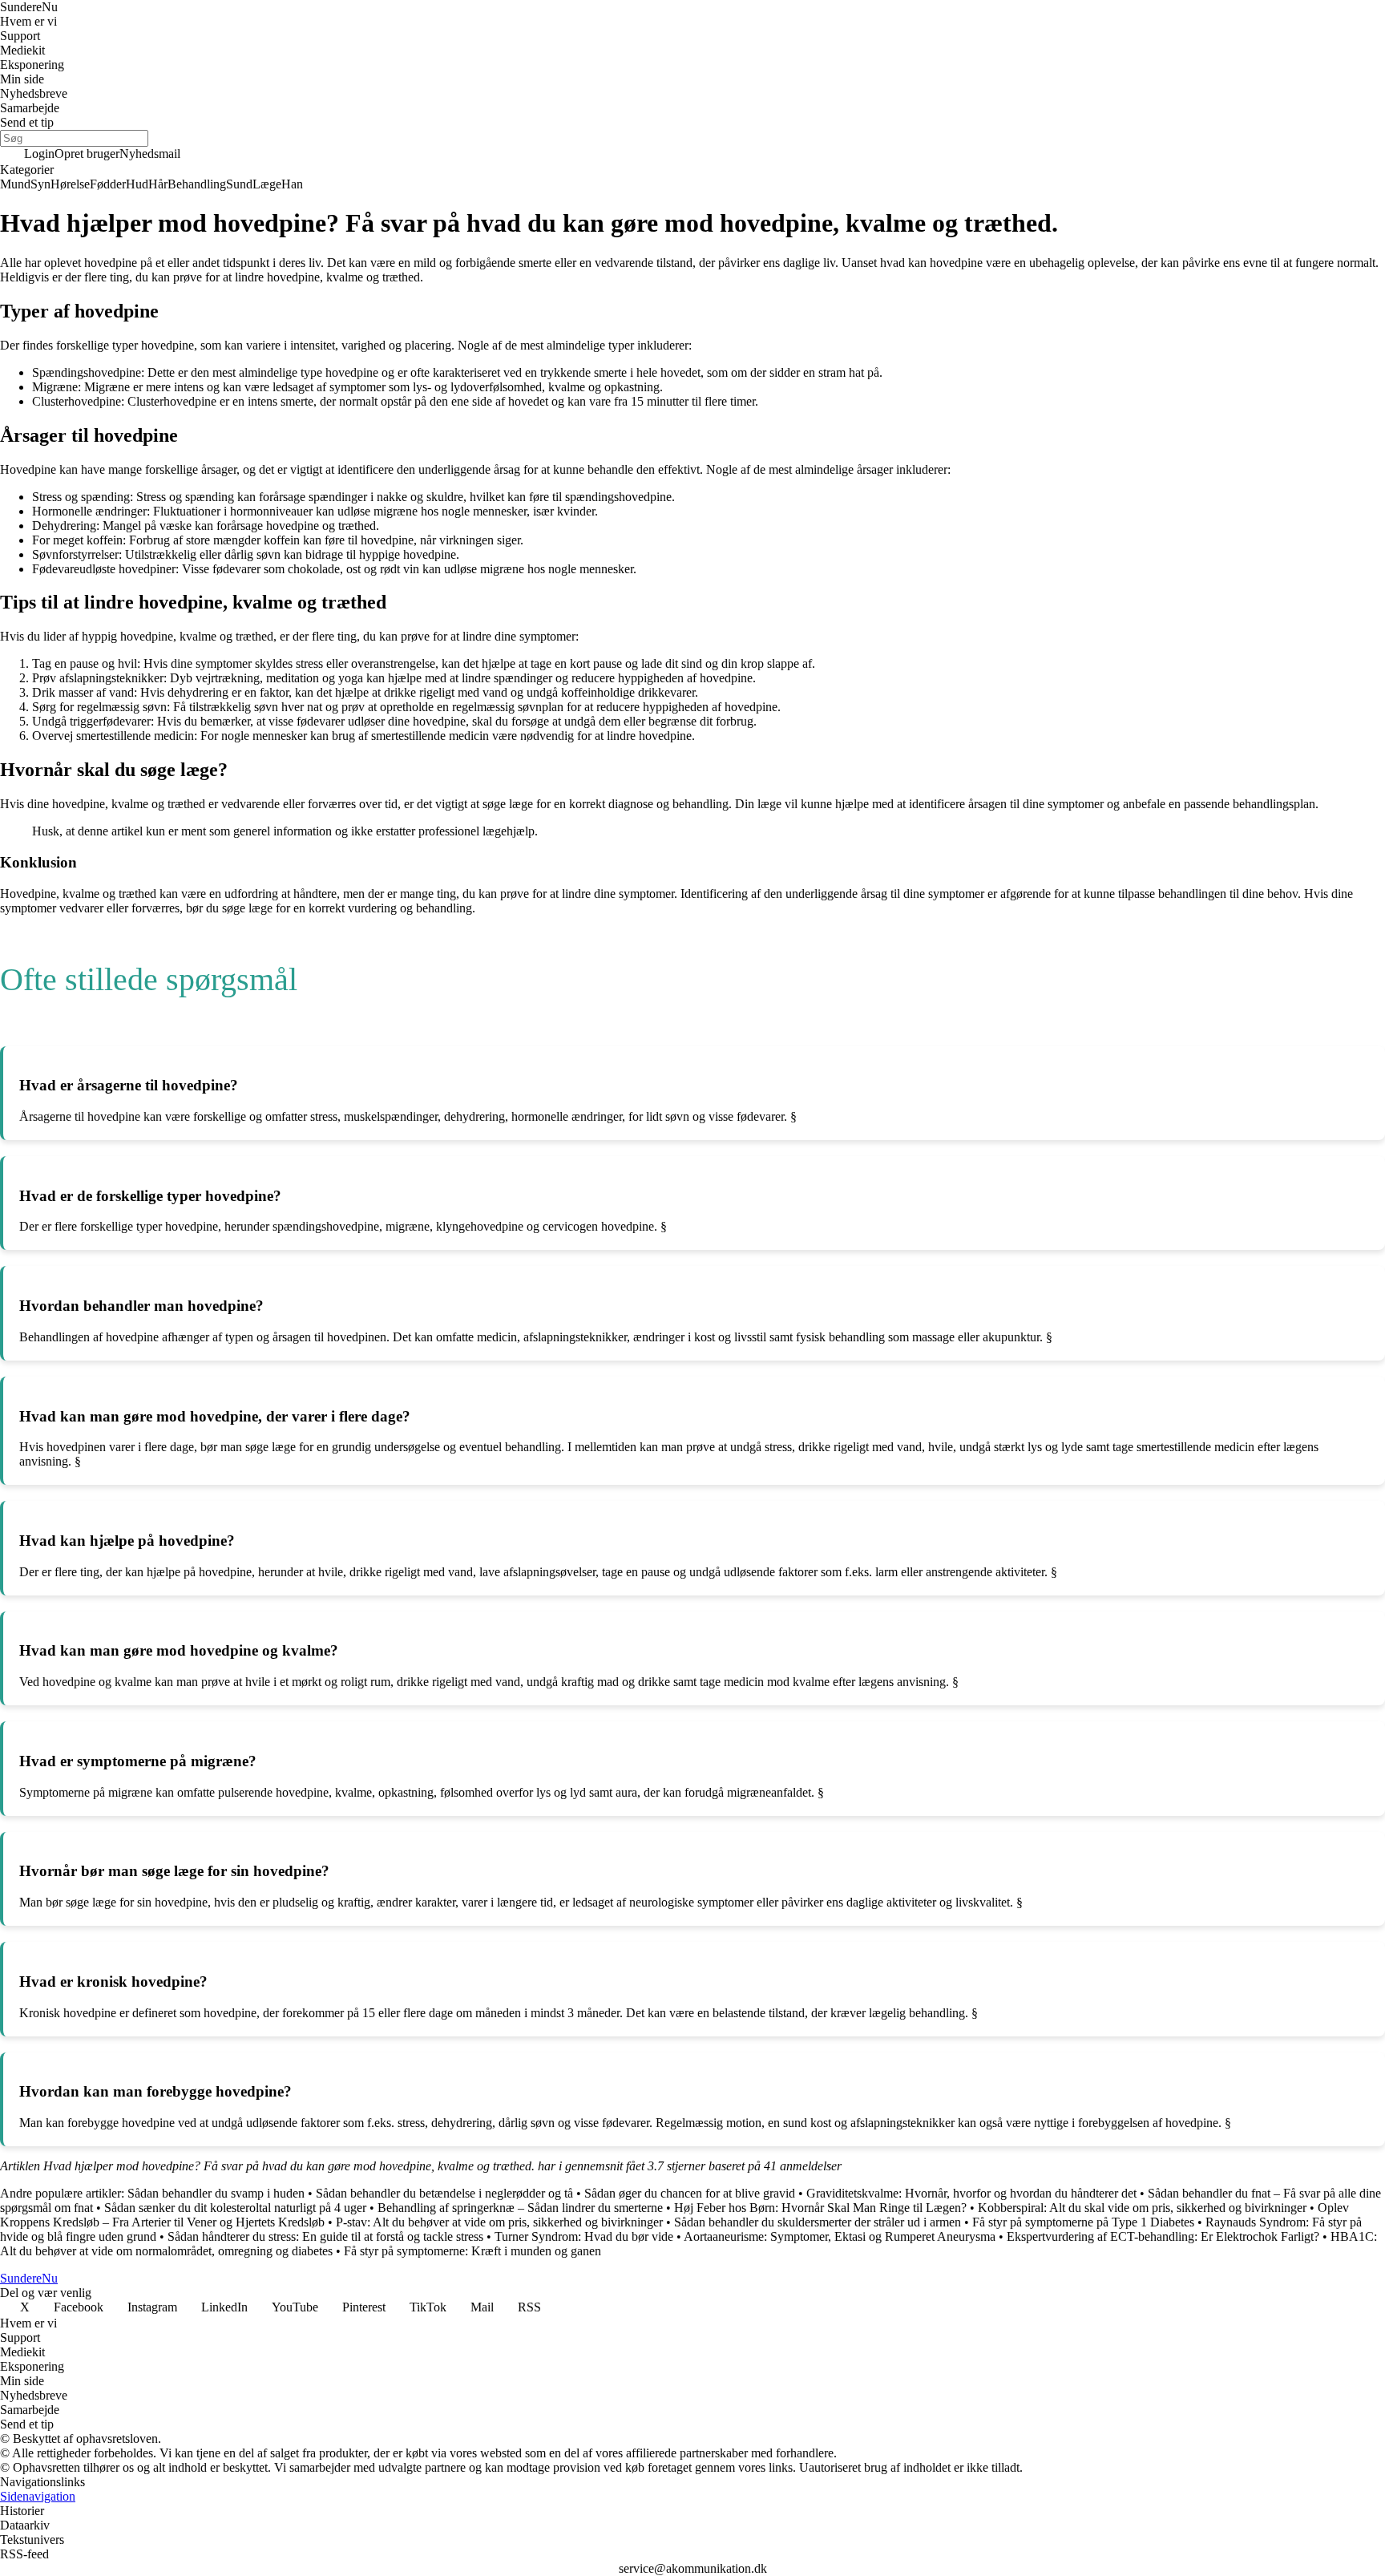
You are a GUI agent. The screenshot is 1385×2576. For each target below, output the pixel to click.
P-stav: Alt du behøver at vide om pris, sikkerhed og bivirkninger (499, 2222)
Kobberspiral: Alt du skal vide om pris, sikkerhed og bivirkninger (1142, 2208)
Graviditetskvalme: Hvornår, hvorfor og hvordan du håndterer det (971, 2193)
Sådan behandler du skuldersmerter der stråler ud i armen (818, 2222)
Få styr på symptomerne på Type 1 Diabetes (1083, 2222)
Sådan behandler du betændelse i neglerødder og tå (444, 2193)
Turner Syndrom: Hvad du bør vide (584, 2236)
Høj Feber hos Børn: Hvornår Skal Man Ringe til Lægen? (820, 2208)
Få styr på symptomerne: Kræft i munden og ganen (472, 2251)
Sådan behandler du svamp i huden (216, 2193)
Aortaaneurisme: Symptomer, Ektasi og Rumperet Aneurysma (840, 2236)
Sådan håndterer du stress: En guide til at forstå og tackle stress (325, 2236)
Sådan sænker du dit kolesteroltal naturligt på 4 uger (235, 2208)
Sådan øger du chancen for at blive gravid (690, 2193)
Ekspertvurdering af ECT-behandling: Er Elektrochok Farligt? (1163, 2236)
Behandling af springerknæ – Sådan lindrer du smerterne (520, 2208)
